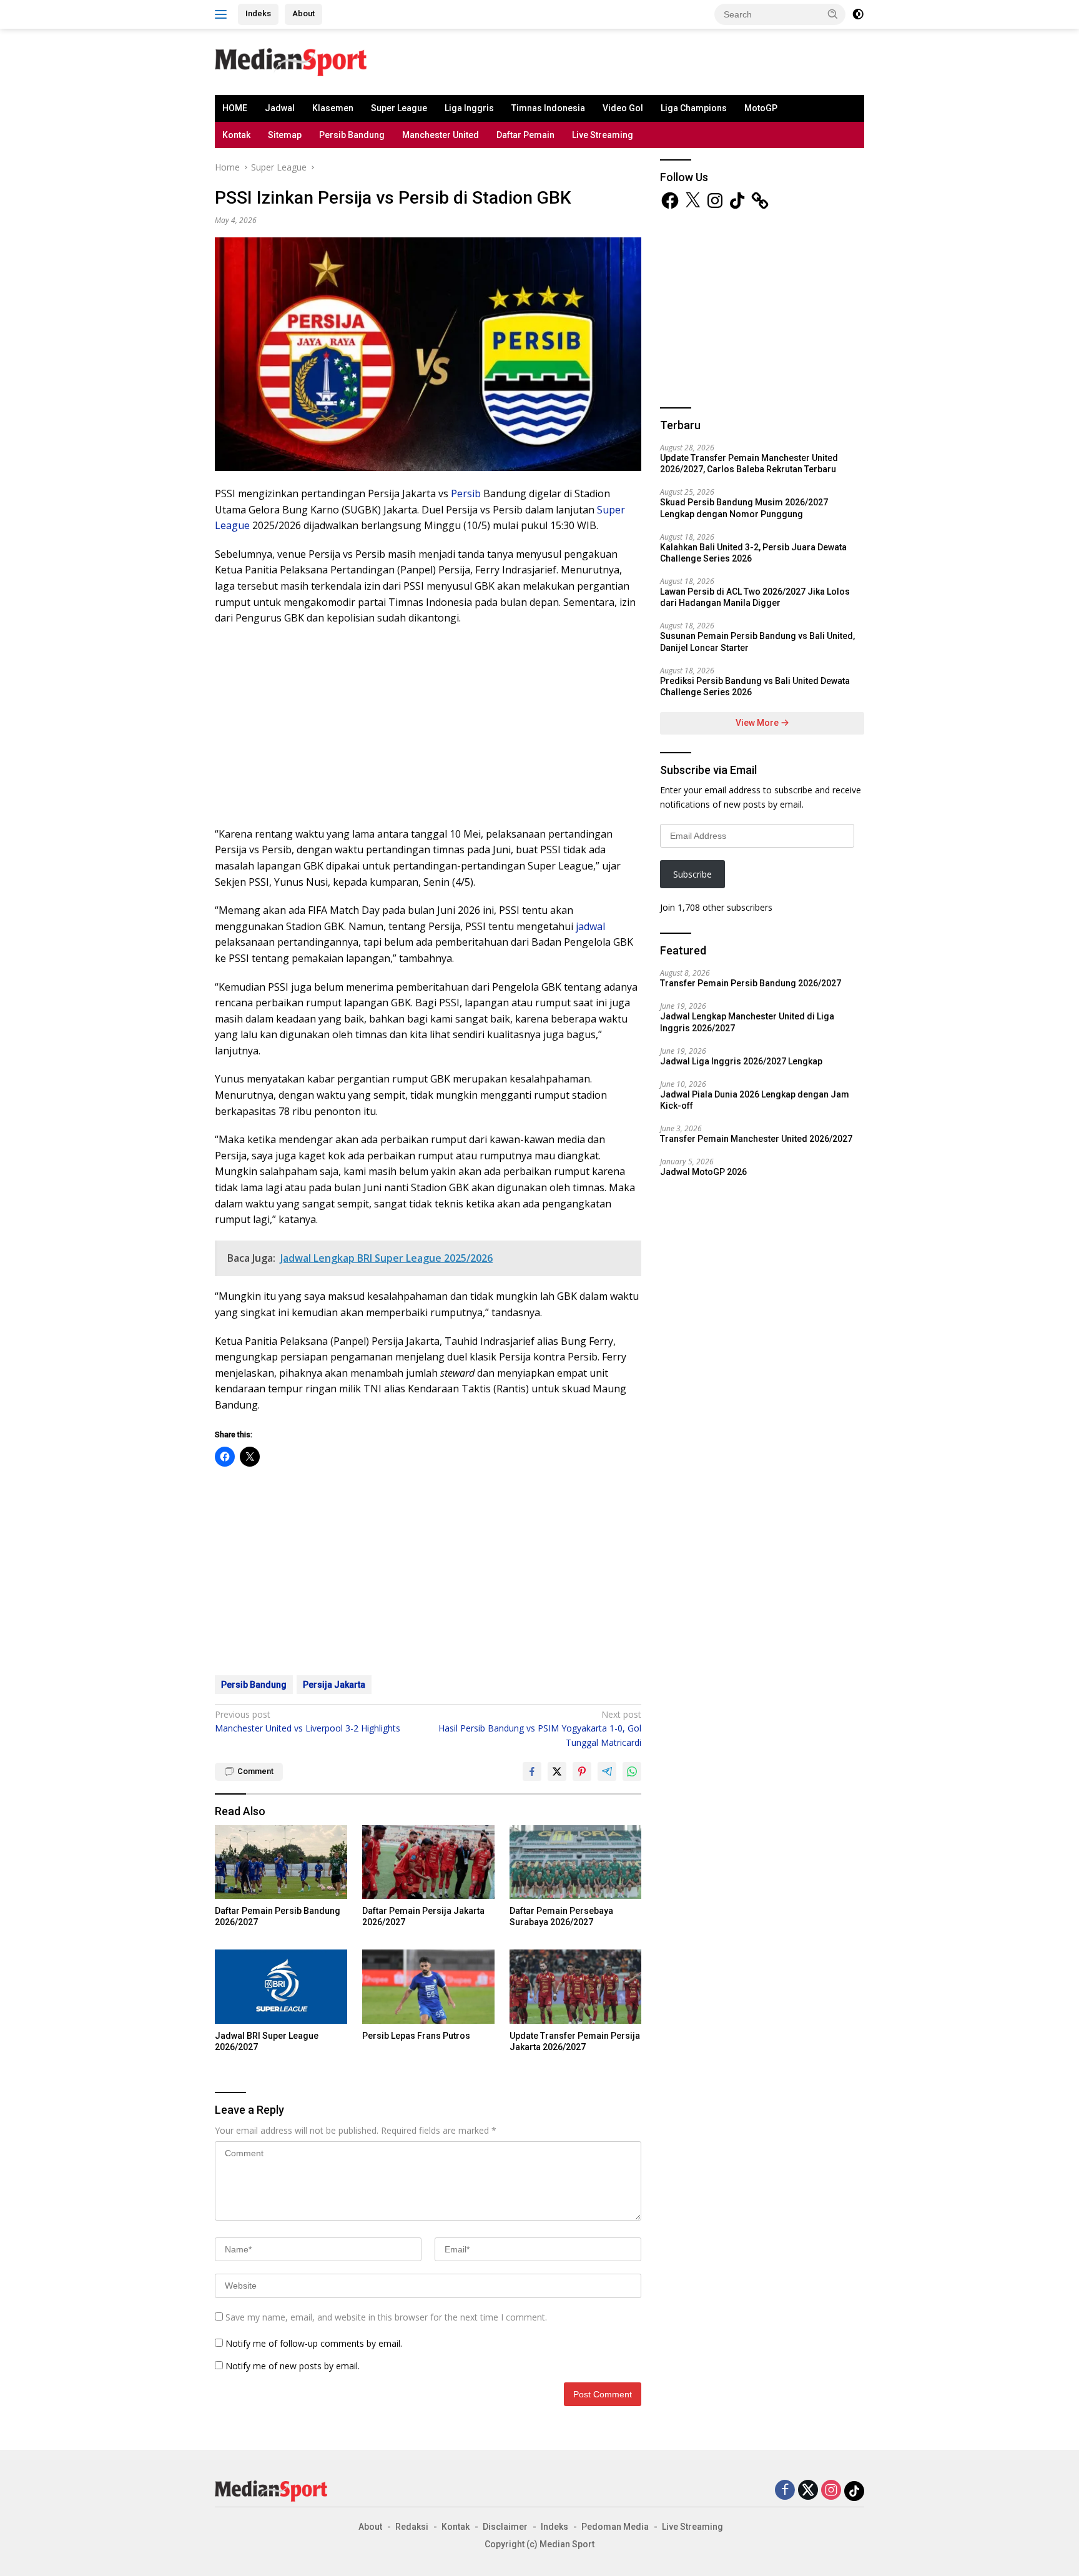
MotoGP (761, 108)
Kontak (236, 135)
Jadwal (280, 108)
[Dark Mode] (858, 14)
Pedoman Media (615, 2527)
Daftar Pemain (525, 135)
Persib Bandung (352, 135)
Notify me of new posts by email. (293, 2366)
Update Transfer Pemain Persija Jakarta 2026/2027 (575, 2041)
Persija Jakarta (334, 1685)
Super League (399, 108)
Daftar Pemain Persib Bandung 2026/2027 (278, 1916)
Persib (466, 493)
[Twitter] (808, 2491)
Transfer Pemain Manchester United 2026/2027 (756, 1139)
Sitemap (285, 135)
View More (758, 723)
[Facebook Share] (532, 1771)
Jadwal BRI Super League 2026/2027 (267, 2041)
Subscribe (692, 874)
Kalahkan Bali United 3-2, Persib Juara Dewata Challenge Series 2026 (753, 553)
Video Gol (623, 108)
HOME (235, 108)
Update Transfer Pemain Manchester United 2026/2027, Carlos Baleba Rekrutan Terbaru (749, 463)
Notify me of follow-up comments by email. (314, 2343)
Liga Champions (694, 108)
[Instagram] (831, 2491)
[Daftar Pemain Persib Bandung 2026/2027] (281, 1862)
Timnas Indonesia (548, 108)
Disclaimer (505, 2527)
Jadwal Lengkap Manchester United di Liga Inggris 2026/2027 (747, 1022)
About (303, 13)
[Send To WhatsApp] (632, 1771)
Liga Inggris (469, 108)
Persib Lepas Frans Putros (416, 2036)
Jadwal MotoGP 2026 (703, 1172)
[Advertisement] (556, 60)
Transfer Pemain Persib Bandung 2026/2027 (751, 983)
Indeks (258, 13)
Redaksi (412, 2527)
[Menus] (223, 14)
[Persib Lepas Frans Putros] (428, 1987)
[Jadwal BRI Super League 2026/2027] (281, 1987)
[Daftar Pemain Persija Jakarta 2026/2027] (428, 1862)
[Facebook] (785, 2491)
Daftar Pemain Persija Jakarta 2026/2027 (423, 1916)
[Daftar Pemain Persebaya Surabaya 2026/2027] (576, 1862)
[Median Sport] (291, 61)
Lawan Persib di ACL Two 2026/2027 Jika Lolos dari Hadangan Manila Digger (755, 597)
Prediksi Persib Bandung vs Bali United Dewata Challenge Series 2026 (755, 686)
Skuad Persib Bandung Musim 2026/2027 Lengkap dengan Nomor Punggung (744, 508)
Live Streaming (603, 135)
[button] (833, 14)
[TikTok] (854, 2491)
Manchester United (441, 135)
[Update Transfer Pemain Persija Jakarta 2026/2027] (576, 1987)
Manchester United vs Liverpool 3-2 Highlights (308, 1721)
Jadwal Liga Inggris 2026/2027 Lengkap (741, 1061)
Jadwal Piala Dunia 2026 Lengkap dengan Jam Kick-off (755, 1100)
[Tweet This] (557, 1771)
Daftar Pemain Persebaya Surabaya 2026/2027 (561, 1916)
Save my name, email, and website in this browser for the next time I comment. (386, 2317)
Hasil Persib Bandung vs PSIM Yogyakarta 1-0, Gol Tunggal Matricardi (540, 1728)
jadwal (590, 926)
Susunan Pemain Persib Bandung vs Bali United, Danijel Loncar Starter (757, 642)
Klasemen (333, 108)
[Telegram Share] (607, 1771)
